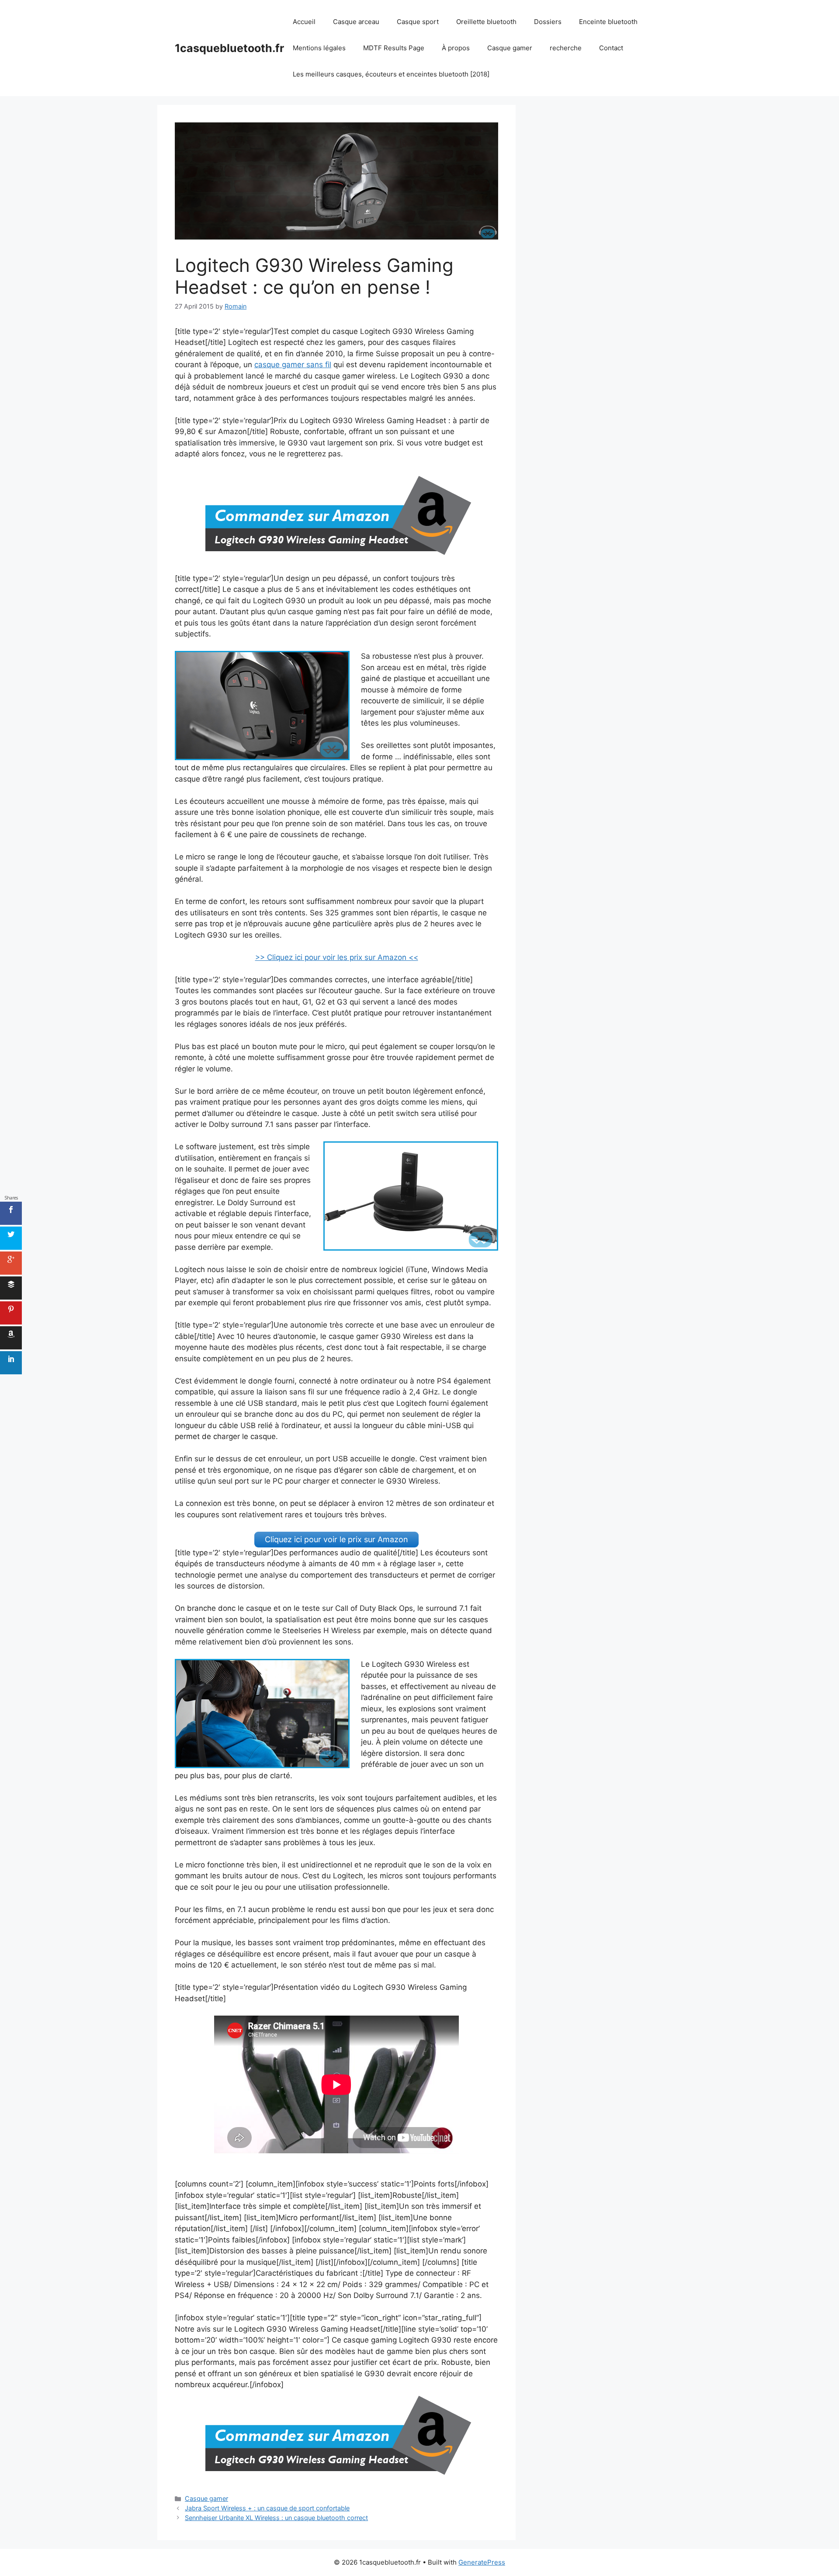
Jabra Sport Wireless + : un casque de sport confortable (267, 2508)
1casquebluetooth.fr (229, 48)
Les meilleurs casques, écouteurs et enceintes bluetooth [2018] (391, 74)
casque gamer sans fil (293, 365)
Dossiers (548, 22)
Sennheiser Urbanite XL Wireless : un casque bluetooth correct (276, 2518)
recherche (566, 48)
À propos (456, 48)
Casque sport (418, 22)
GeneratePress (482, 2562)
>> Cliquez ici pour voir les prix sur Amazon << (337, 957)
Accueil (304, 22)
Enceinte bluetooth (608, 22)
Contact (611, 48)
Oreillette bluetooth (486, 22)
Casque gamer (510, 48)
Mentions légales (319, 48)
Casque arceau (356, 22)
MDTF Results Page (394, 48)
